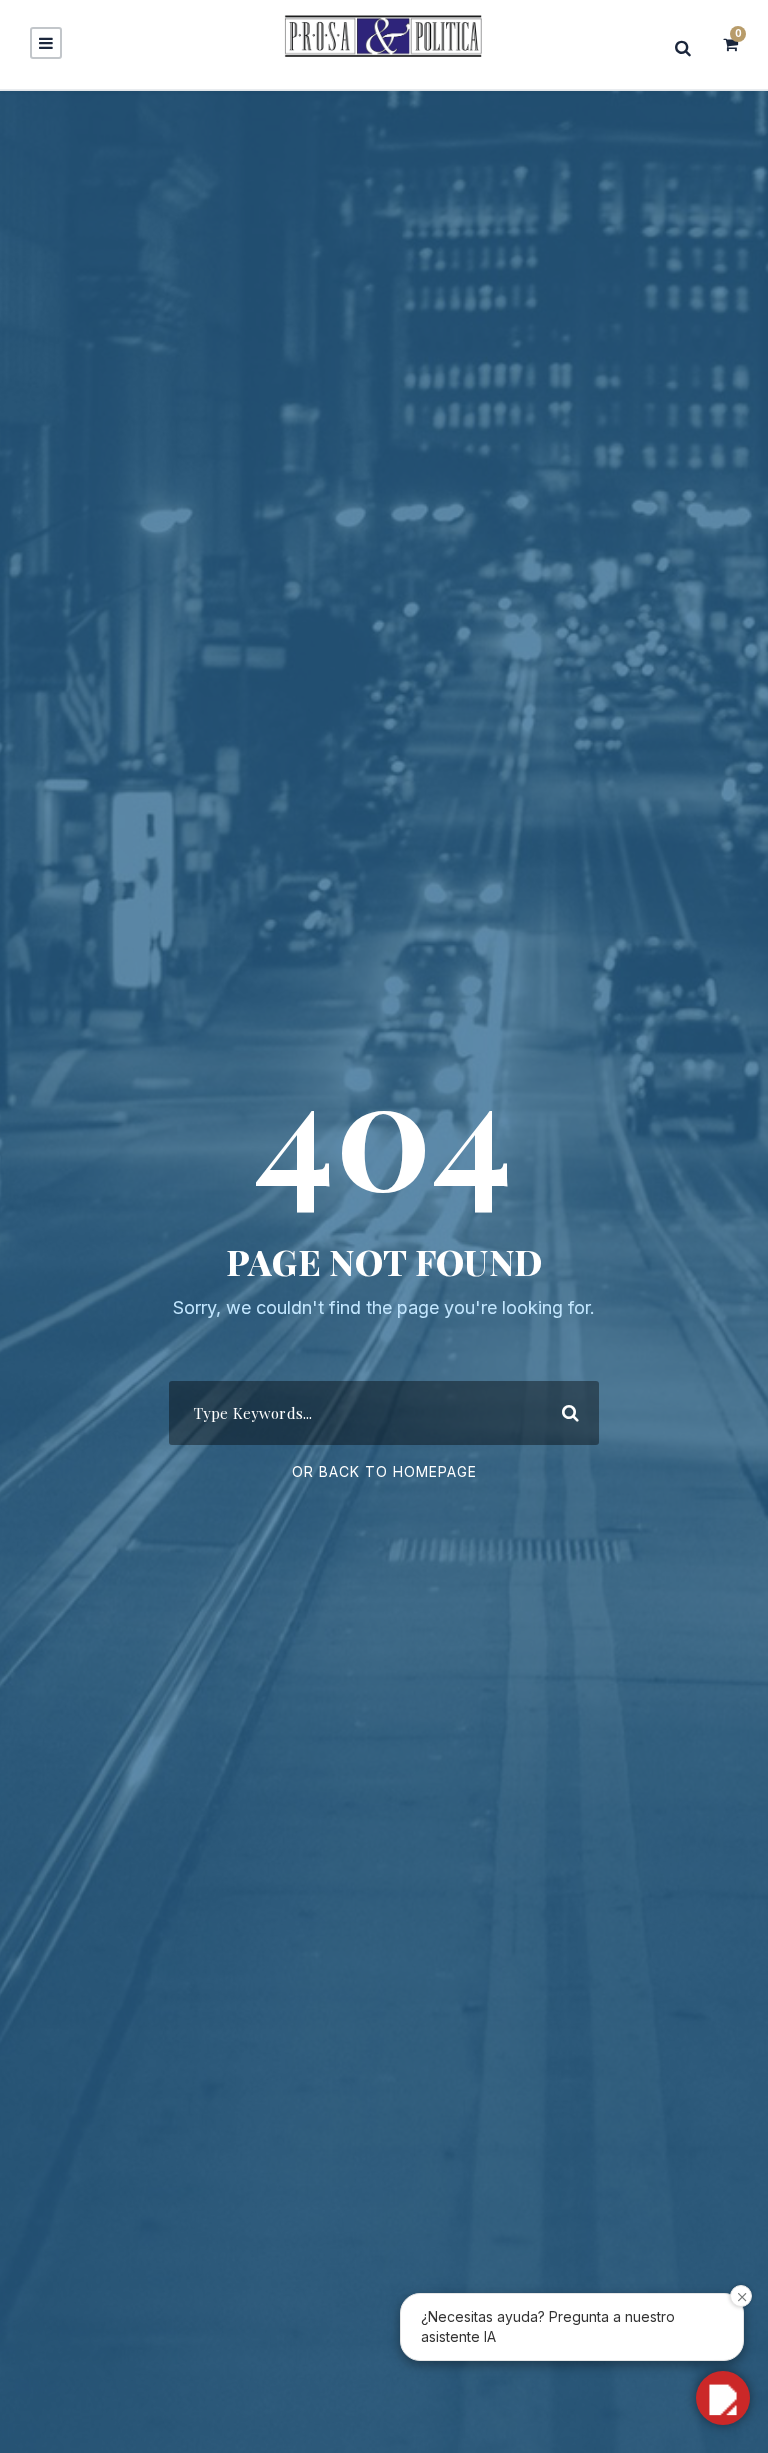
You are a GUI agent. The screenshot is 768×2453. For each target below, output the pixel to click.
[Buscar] (689, 47)
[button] (723, 2398)
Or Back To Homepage (384, 1471)
